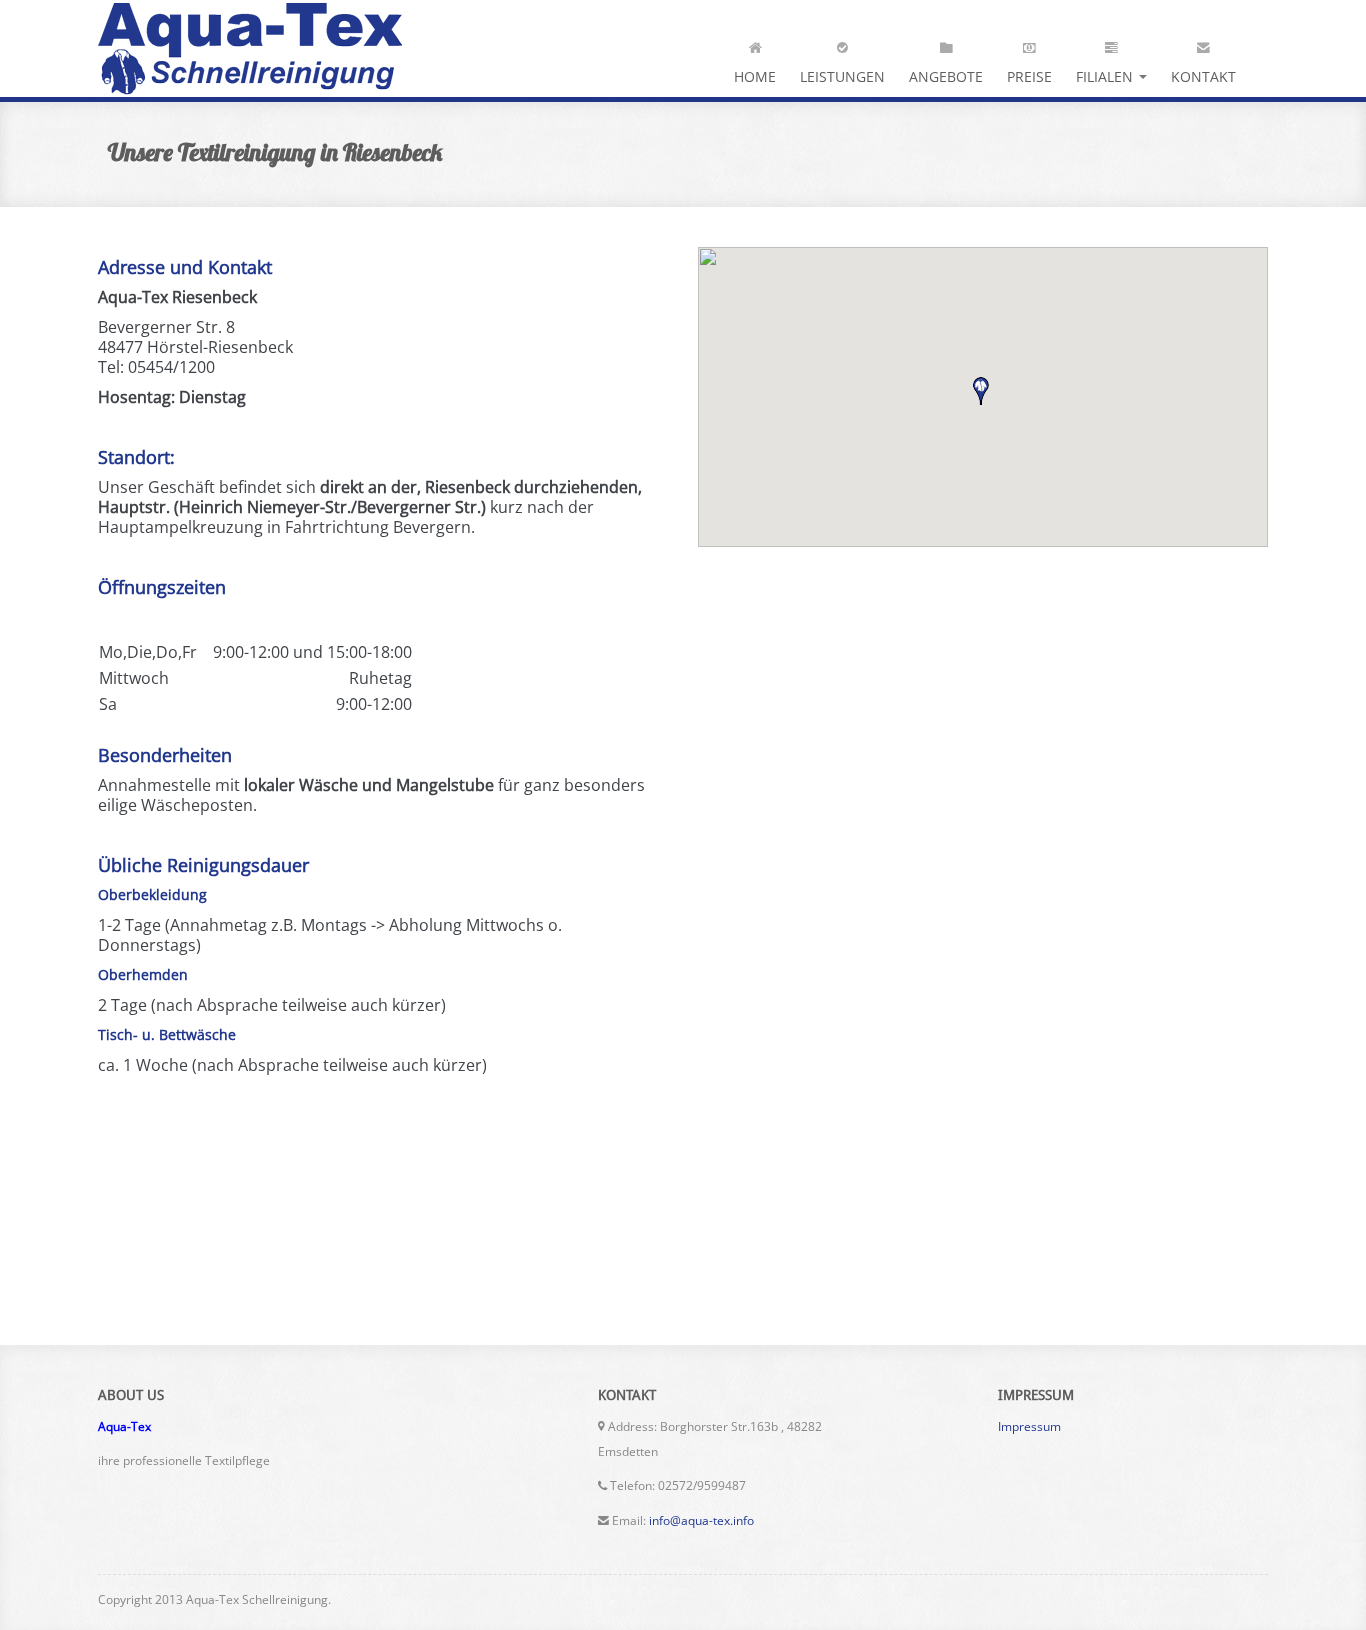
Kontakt (1203, 76)
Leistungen (842, 76)
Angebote (946, 76)
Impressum (1029, 1426)
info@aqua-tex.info (701, 1520)
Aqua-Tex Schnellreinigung (250, 48)
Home (755, 76)
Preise (1029, 76)
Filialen (1106, 76)
